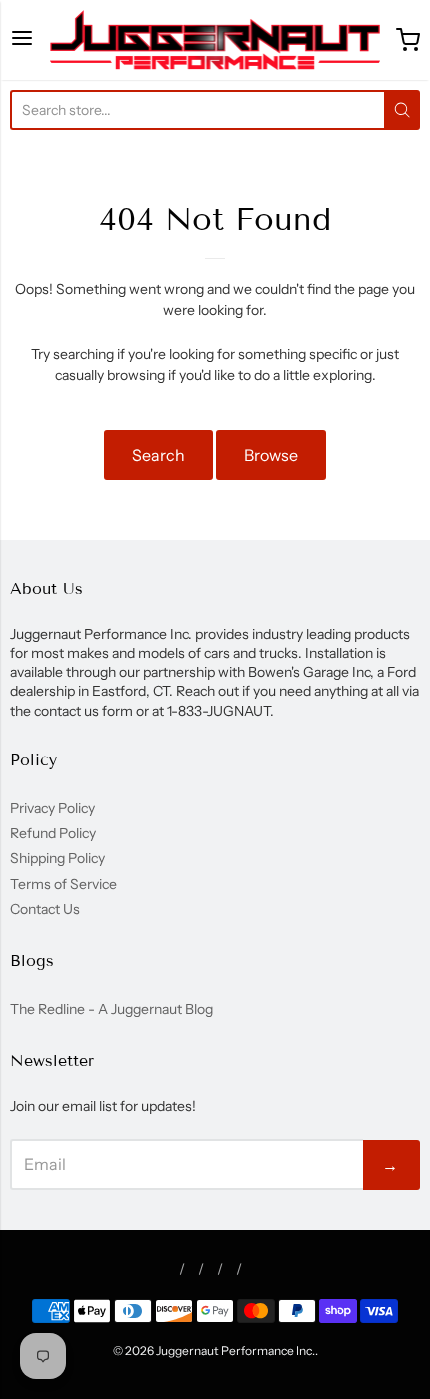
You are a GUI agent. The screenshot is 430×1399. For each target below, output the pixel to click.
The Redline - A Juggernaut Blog (111, 1009)
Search (158, 455)
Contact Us (45, 909)
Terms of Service (63, 884)
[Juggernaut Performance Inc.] (214, 40)
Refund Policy (53, 833)
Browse (271, 455)
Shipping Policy (57, 858)
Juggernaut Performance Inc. (235, 1350)
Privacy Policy (52, 808)
